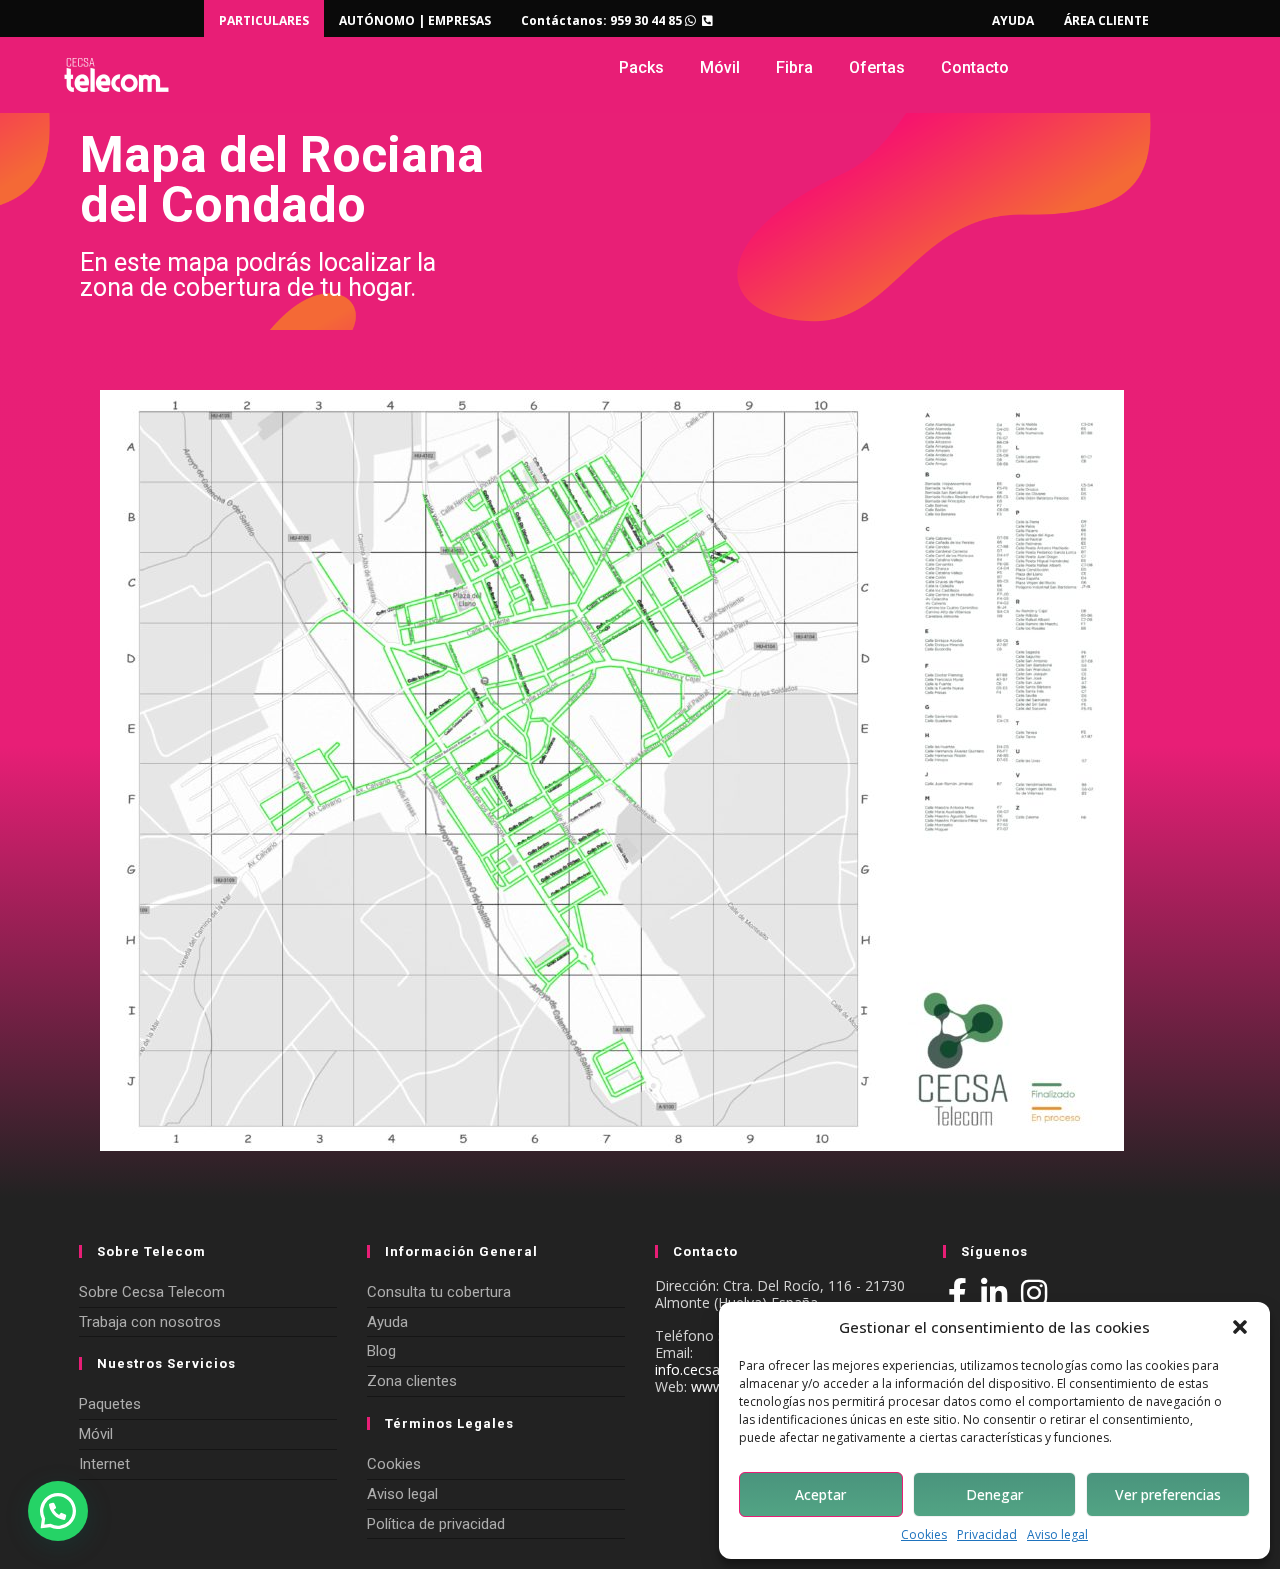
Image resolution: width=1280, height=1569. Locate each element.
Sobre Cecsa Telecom (152, 1292)
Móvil (96, 1434)
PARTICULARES (264, 20)
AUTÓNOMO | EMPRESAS (415, 20)
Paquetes (110, 1404)
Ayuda (387, 1322)
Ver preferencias (1168, 1494)
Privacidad (987, 1535)
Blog (381, 1351)
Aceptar (820, 1494)
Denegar (994, 1494)
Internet (104, 1464)
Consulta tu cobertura (439, 1292)
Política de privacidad (436, 1524)
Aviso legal (1057, 1535)
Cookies (924, 1535)
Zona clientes (412, 1381)
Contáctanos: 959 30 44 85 (603, 20)
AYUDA (1013, 20)
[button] (1240, 1327)
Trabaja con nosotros (150, 1322)
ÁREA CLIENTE (1106, 20)
